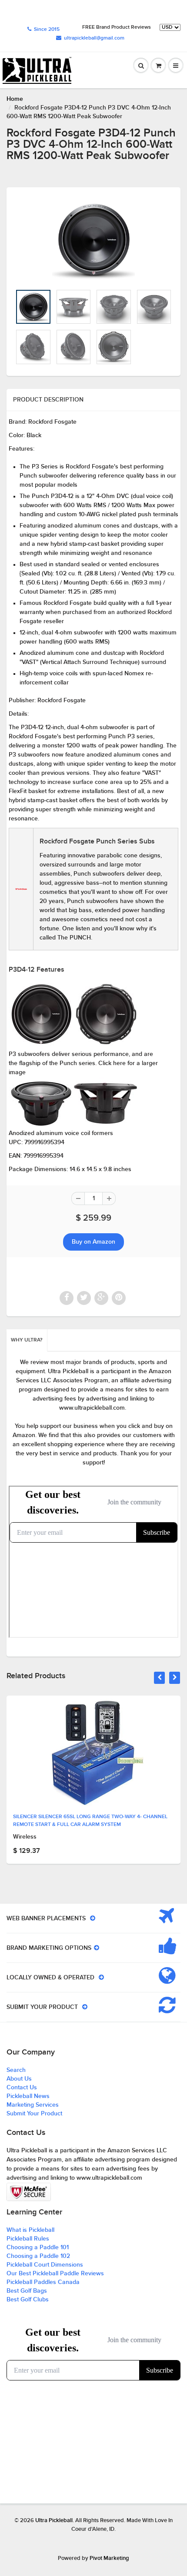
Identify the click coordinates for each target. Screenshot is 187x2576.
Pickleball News (28, 2096)
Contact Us (22, 2088)
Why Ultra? (27, 1340)
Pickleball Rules (28, 2239)
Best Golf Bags (27, 2291)
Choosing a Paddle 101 (38, 2247)
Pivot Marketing (109, 2558)
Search (16, 2070)
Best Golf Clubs (28, 2300)
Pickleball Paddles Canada (43, 2282)
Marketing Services (33, 2105)
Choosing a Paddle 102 (38, 2256)
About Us (19, 2079)
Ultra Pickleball (54, 2521)
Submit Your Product (34, 2114)
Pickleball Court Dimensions (45, 2265)
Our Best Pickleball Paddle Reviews (55, 2274)
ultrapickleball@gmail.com (94, 38)
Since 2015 (47, 30)
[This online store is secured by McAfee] (29, 2192)
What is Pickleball (30, 2230)
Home (15, 99)
